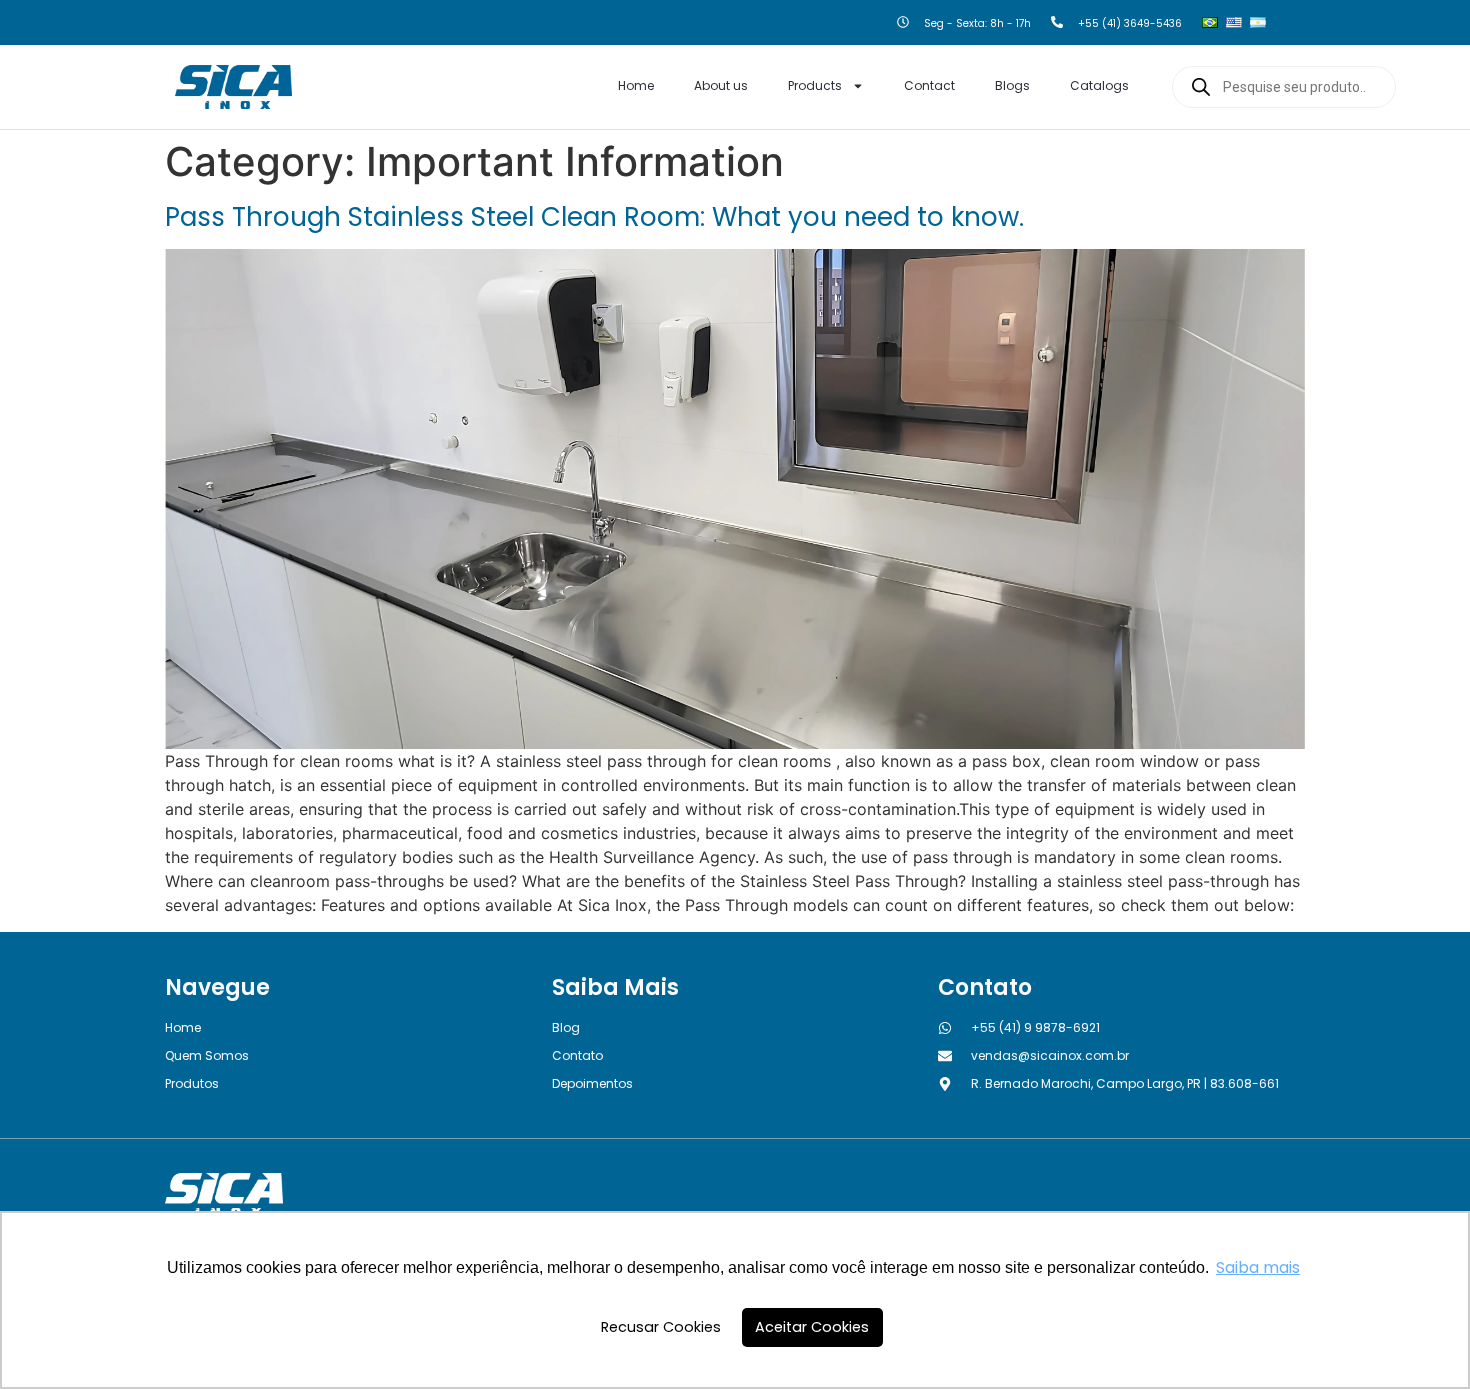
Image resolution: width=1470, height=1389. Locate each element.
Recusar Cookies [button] (661, 1327)
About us (721, 85)
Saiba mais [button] (1258, 1267)
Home (636, 85)
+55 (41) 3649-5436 (1130, 23)
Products (815, 85)
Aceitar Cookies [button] (812, 1327)
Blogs (1012, 85)
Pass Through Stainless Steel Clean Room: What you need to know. (594, 217)
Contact (929, 85)
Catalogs (1099, 85)
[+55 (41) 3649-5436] (1057, 23)
